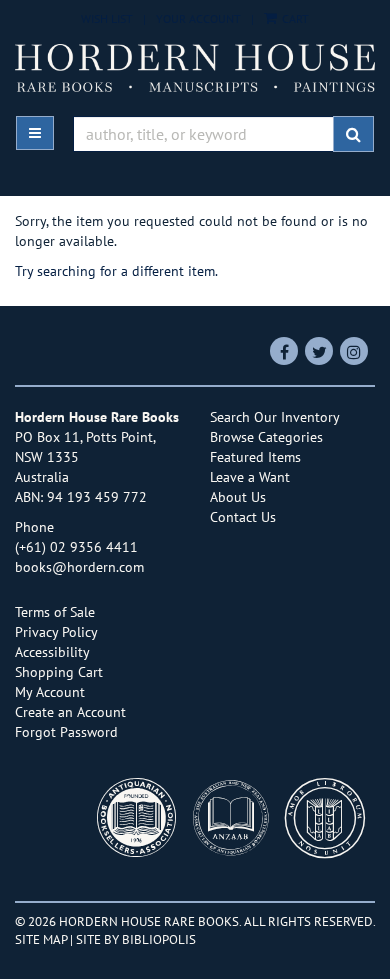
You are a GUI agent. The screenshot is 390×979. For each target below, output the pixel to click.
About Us (238, 497)
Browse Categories (266, 437)
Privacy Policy (56, 632)
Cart (294, 18)
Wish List (107, 18)
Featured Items (255, 457)
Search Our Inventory (275, 417)
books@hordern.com (79, 567)
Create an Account (70, 712)
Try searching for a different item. (116, 271)
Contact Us (243, 517)
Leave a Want (250, 477)
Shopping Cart (59, 672)
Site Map (41, 939)
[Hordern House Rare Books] (195, 68)
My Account (50, 692)
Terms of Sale (55, 612)
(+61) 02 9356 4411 (76, 547)
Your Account (198, 18)
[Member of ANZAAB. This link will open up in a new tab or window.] (236, 823)
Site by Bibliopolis (136, 939)
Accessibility (52, 652)
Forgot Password (66, 732)
